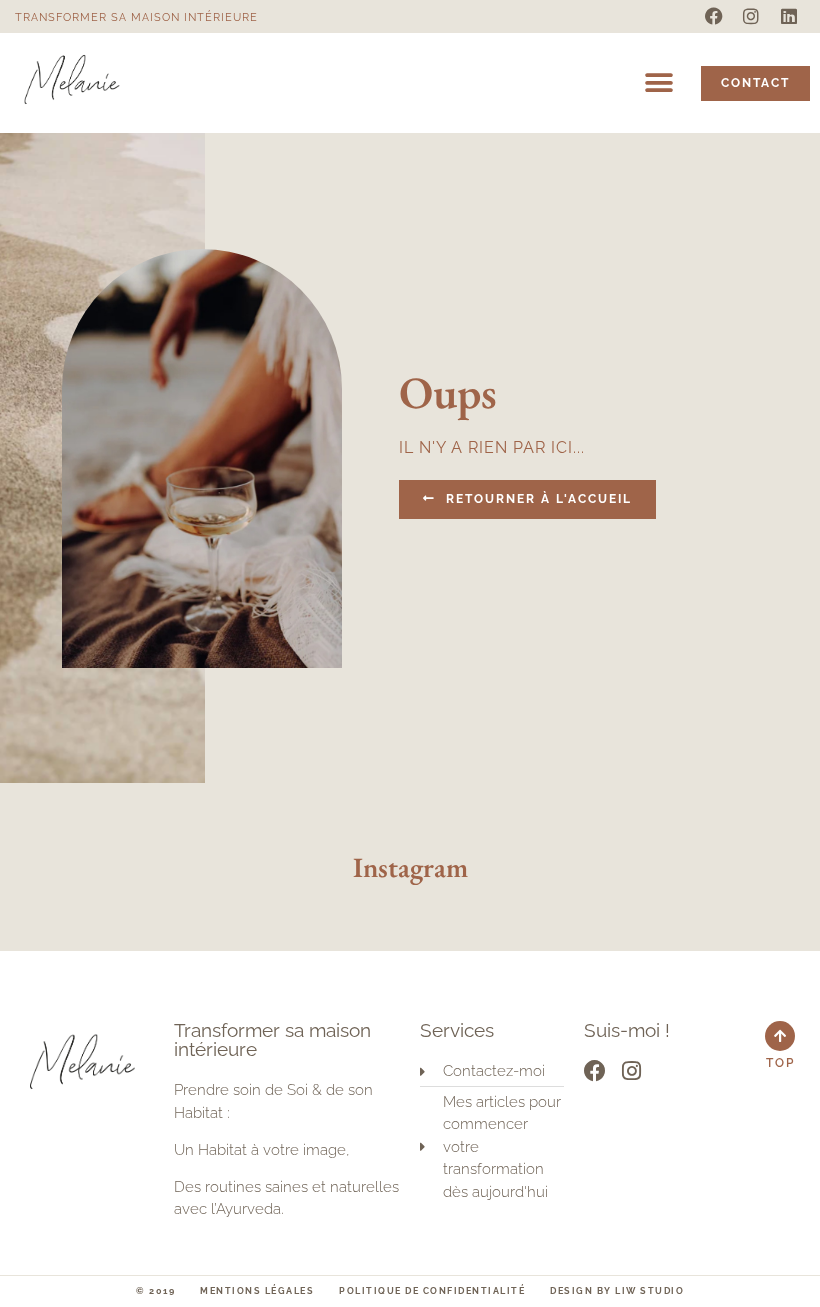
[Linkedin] (789, 16)
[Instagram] (751, 16)
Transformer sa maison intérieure (136, 17)
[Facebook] (714, 16)
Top (780, 1063)
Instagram (410, 867)
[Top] (780, 1036)
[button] (658, 83)
